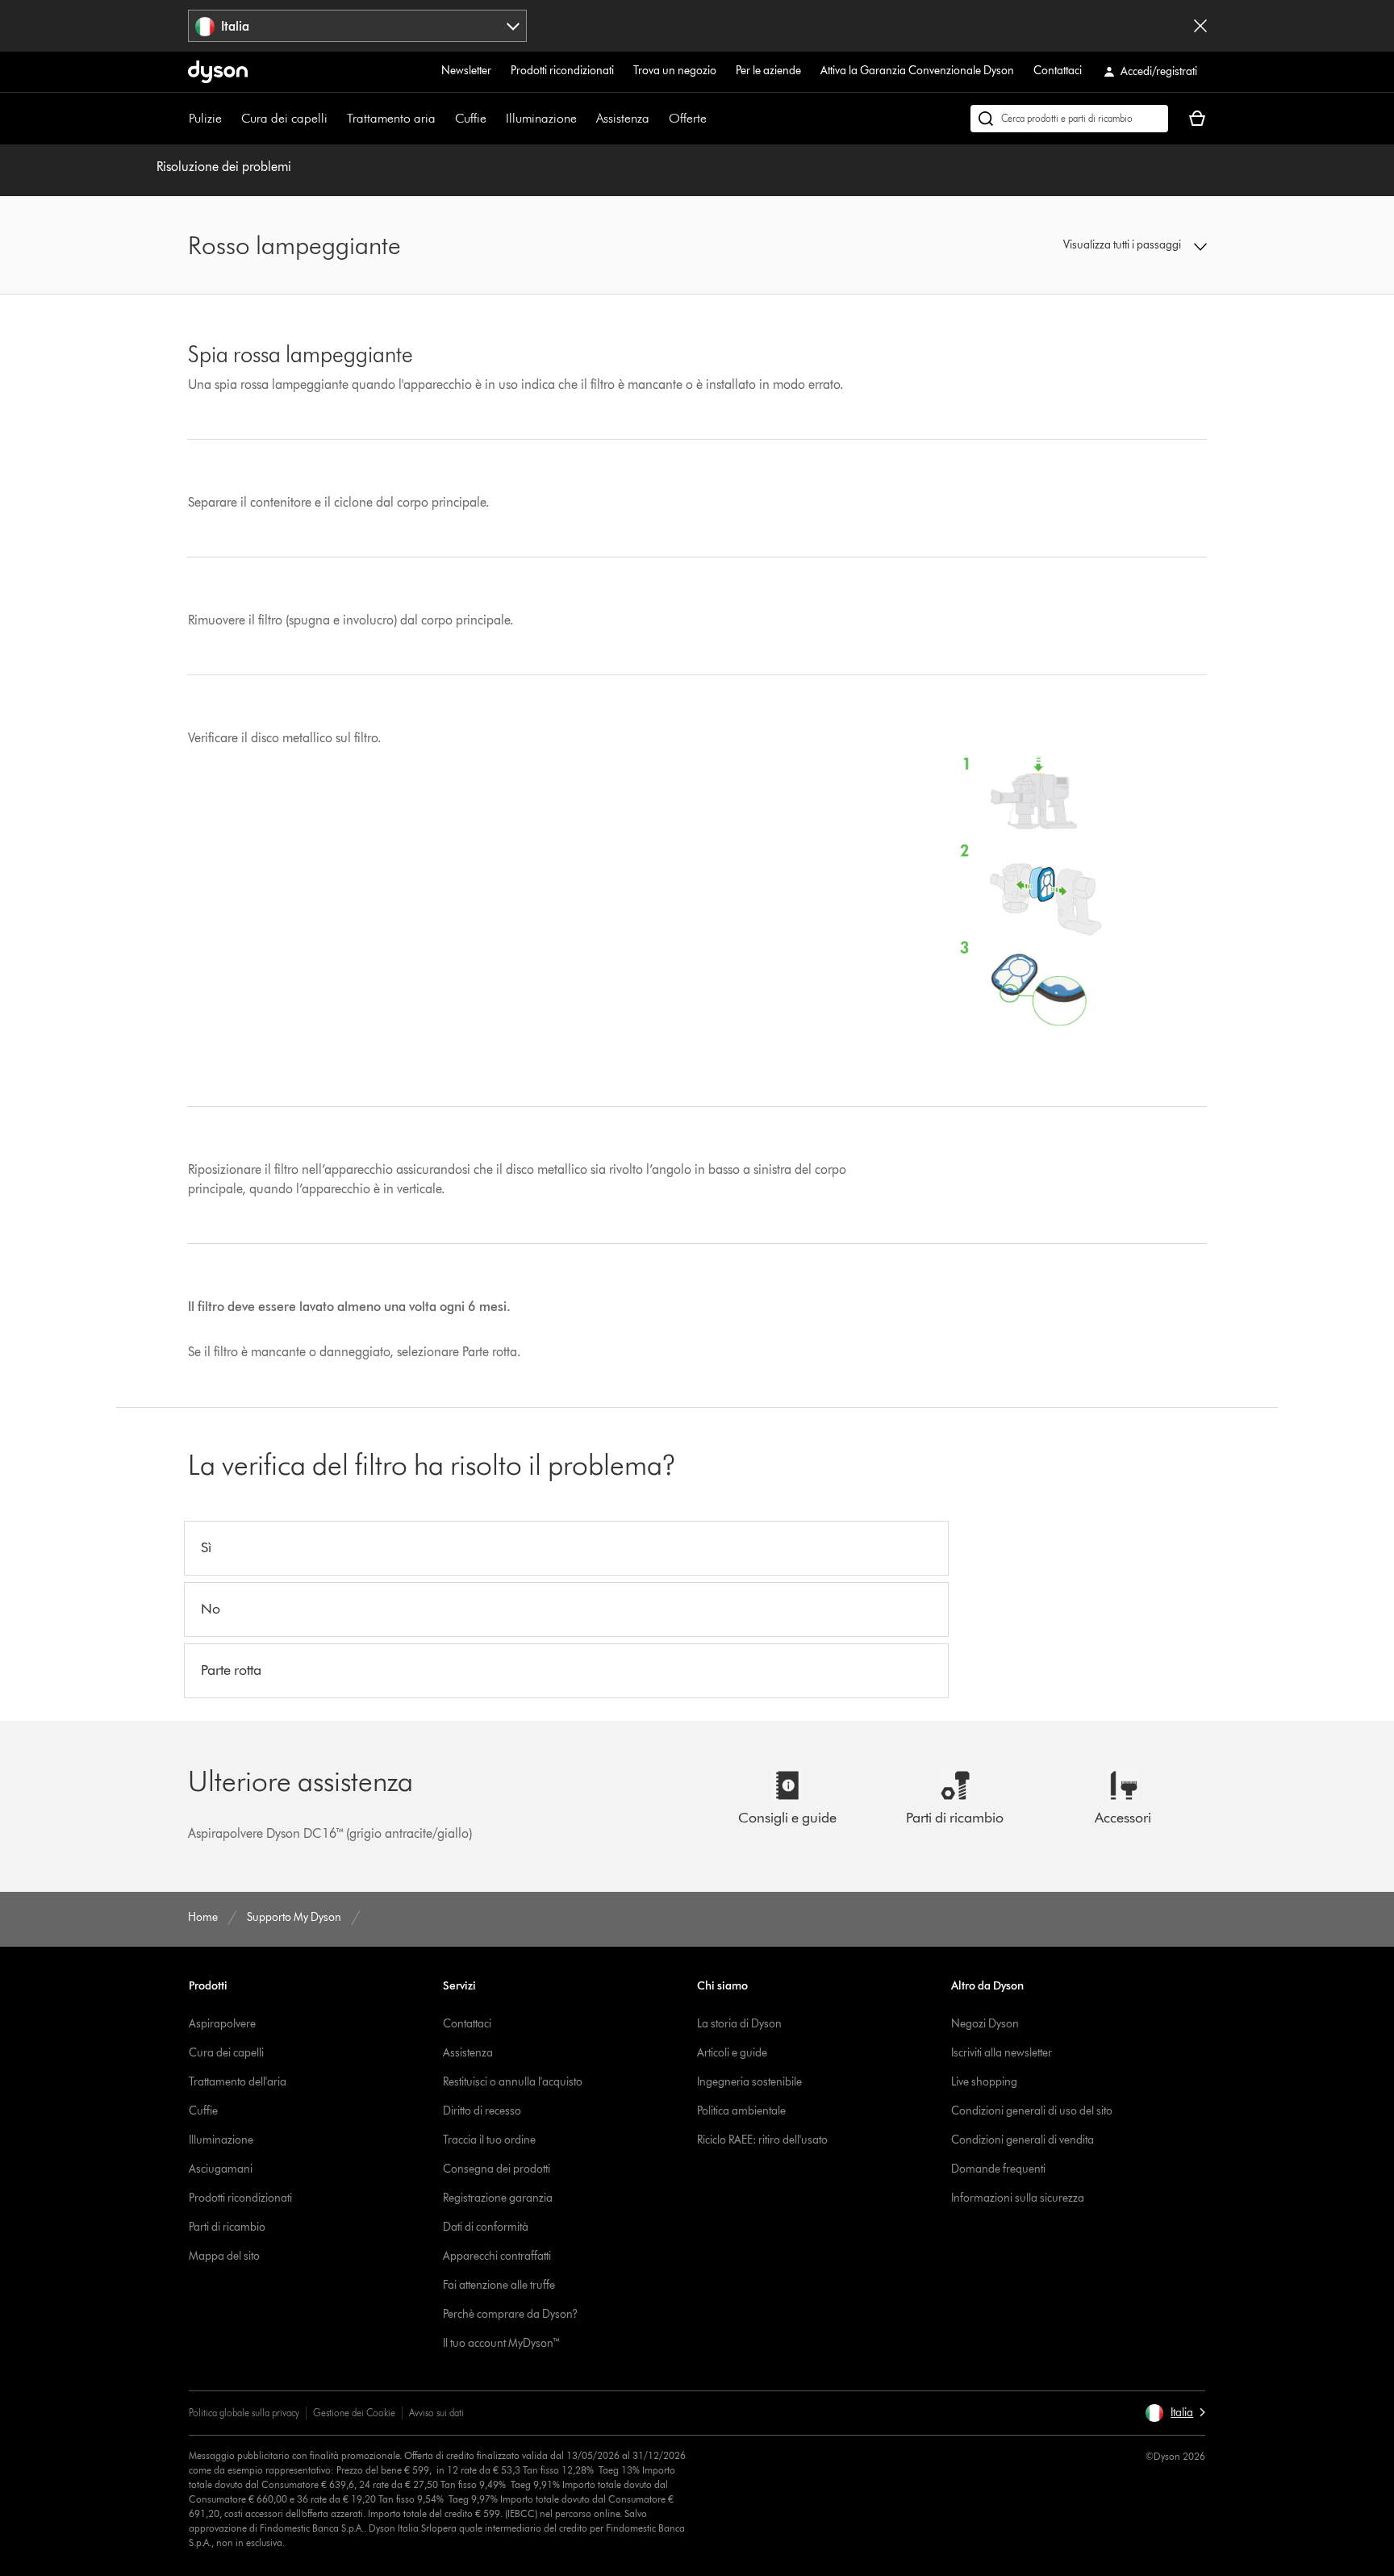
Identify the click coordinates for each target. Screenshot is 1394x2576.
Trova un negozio (675, 71)
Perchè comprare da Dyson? (510, 2314)
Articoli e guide (732, 2053)
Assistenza (623, 118)
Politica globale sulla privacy (244, 2413)
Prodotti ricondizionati (562, 71)
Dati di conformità (486, 2227)
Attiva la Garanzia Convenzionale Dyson (917, 71)
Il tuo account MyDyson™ (502, 2343)
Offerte (688, 118)
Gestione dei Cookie (354, 2413)
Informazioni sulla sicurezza (1018, 2198)
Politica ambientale (741, 2111)
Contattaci (1058, 71)
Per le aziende (768, 71)
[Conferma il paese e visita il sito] (1200, 26)
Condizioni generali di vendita (1023, 2140)
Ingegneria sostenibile (749, 2082)
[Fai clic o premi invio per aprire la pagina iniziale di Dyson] (218, 72)
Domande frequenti (998, 2169)
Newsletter (466, 71)
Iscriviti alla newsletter (1002, 2053)
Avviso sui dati (436, 2413)
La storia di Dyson (739, 2024)
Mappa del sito (224, 2256)
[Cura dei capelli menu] (336, 119)
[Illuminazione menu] (585, 119)
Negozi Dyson (985, 2024)
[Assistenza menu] (657, 119)
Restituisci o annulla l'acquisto (513, 2082)
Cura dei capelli (284, 118)
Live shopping (984, 2082)
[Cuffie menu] (495, 119)
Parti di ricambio (227, 2227)
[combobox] (358, 26)
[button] (1089, 245)
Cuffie (471, 118)
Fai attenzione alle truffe (499, 2285)
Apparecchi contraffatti (497, 2256)
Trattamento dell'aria (238, 2082)
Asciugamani (221, 2169)
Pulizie (205, 118)
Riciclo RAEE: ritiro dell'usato (762, 2140)
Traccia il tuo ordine (489, 2140)
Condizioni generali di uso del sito (1032, 2111)
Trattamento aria (391, 118)
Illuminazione (541, 118)
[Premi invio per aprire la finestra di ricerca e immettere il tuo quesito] (1069, 119)
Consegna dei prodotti (497, 2169)
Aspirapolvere (222, 2024)
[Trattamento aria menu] (444, 119)
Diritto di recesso (482, 2111)
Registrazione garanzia (498, 2198)
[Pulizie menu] (230, 119)
